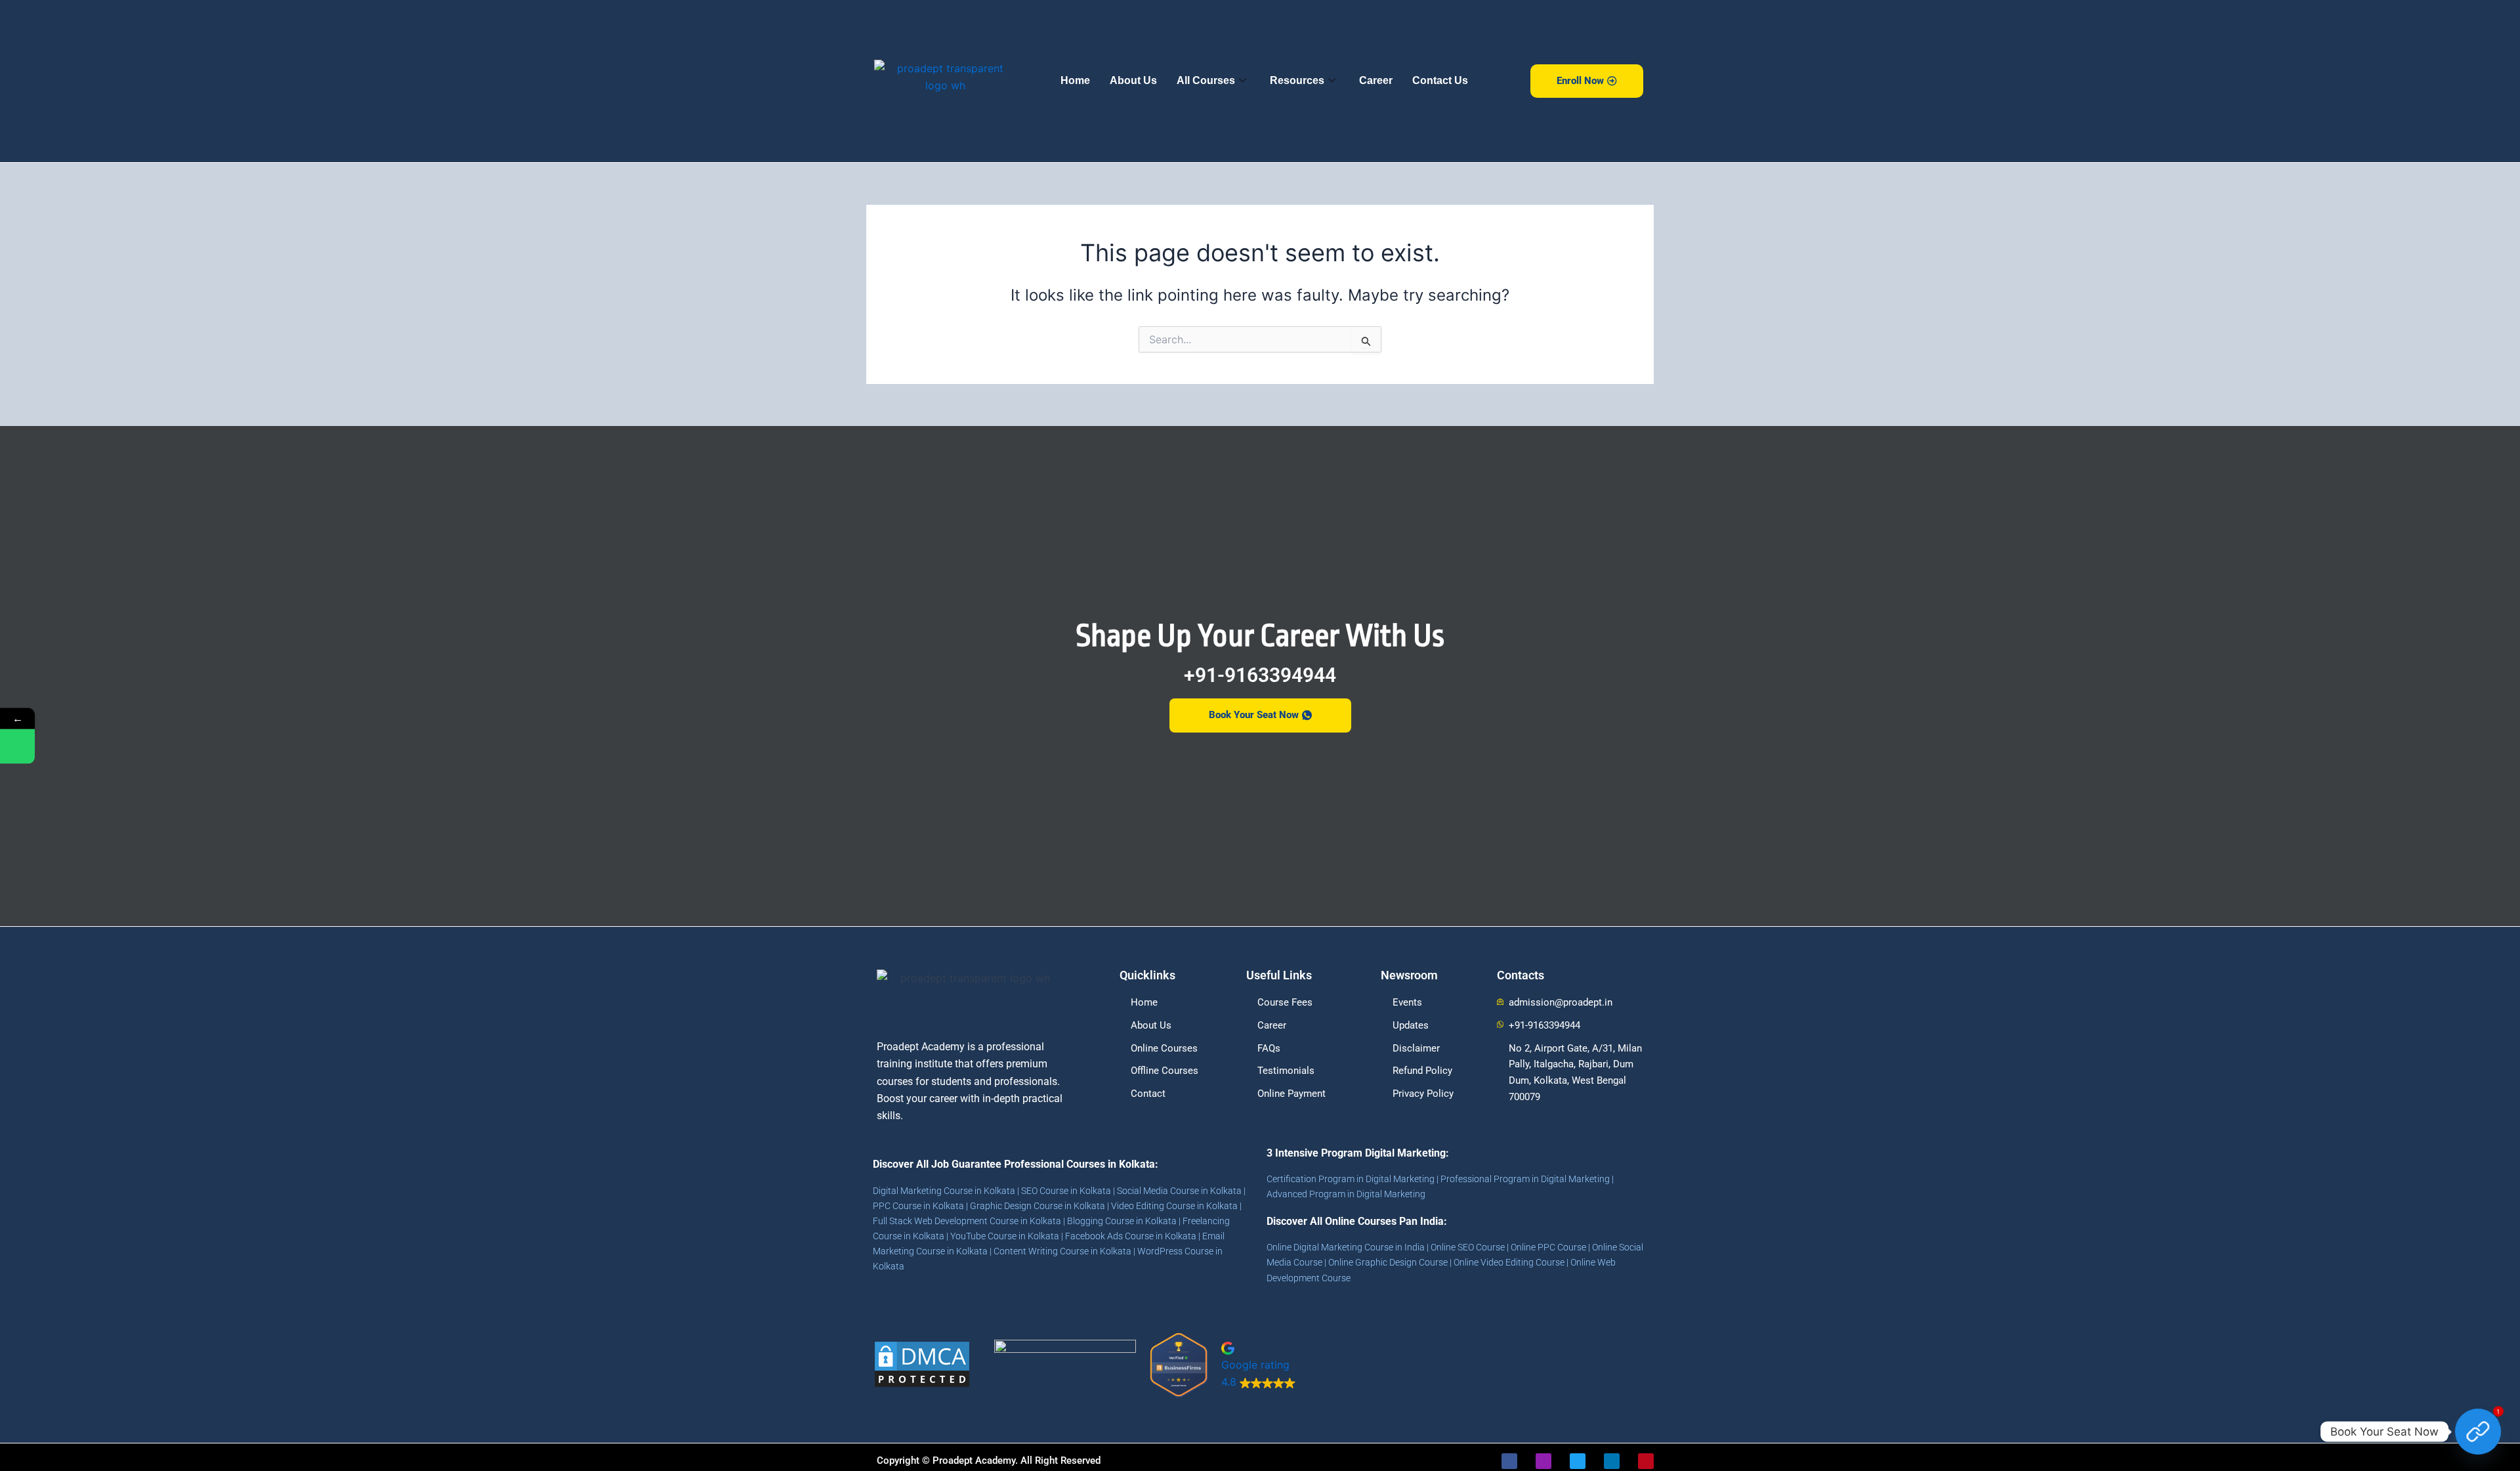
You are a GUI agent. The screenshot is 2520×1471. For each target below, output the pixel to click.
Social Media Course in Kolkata (1179, 1191)
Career (1376, 80)
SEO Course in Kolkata (1066, 1191)
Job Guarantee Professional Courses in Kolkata (1043, 1164)
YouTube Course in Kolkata (1005, 1236)
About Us (1133, 80)
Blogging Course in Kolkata (1122, 1221)
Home (1075, 80)
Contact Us (1440, 80)
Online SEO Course (1468, 1247)
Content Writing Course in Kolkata (1062, 1251)
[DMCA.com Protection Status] (922, 1363)
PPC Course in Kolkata (918, 1206)
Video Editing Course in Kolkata (1174, 1206)
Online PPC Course (1548, 1247)
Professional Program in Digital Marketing (1525, 1179)
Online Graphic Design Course (1388, 1262)
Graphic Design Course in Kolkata (1038, 1206)
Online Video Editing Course (1509, 1262)
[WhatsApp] (17, 746)
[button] (1304, 1364)
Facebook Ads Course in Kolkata (1131, 1236)
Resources (1297, 80)
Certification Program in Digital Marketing (1351, 1179)
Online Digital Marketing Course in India (1346, 1247)
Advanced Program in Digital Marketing (1346, 1194)
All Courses (1206, 80)
